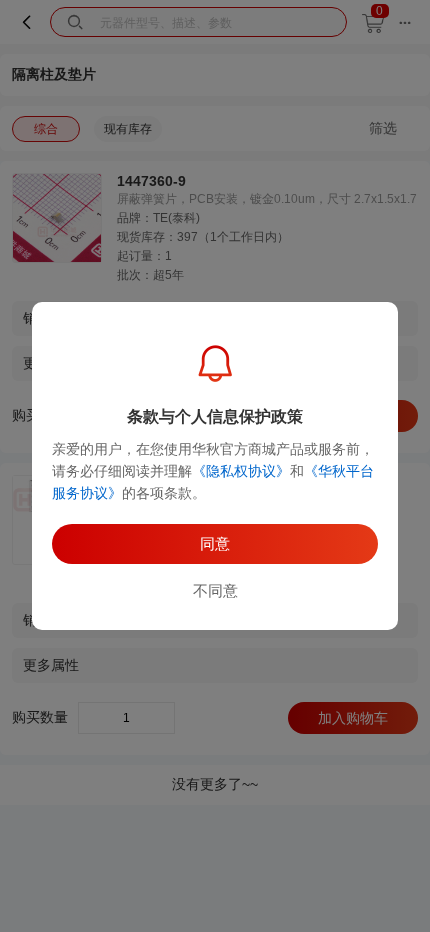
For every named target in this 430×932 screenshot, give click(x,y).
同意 (215, 543)
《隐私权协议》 (241, 471)
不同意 (215, 590)
